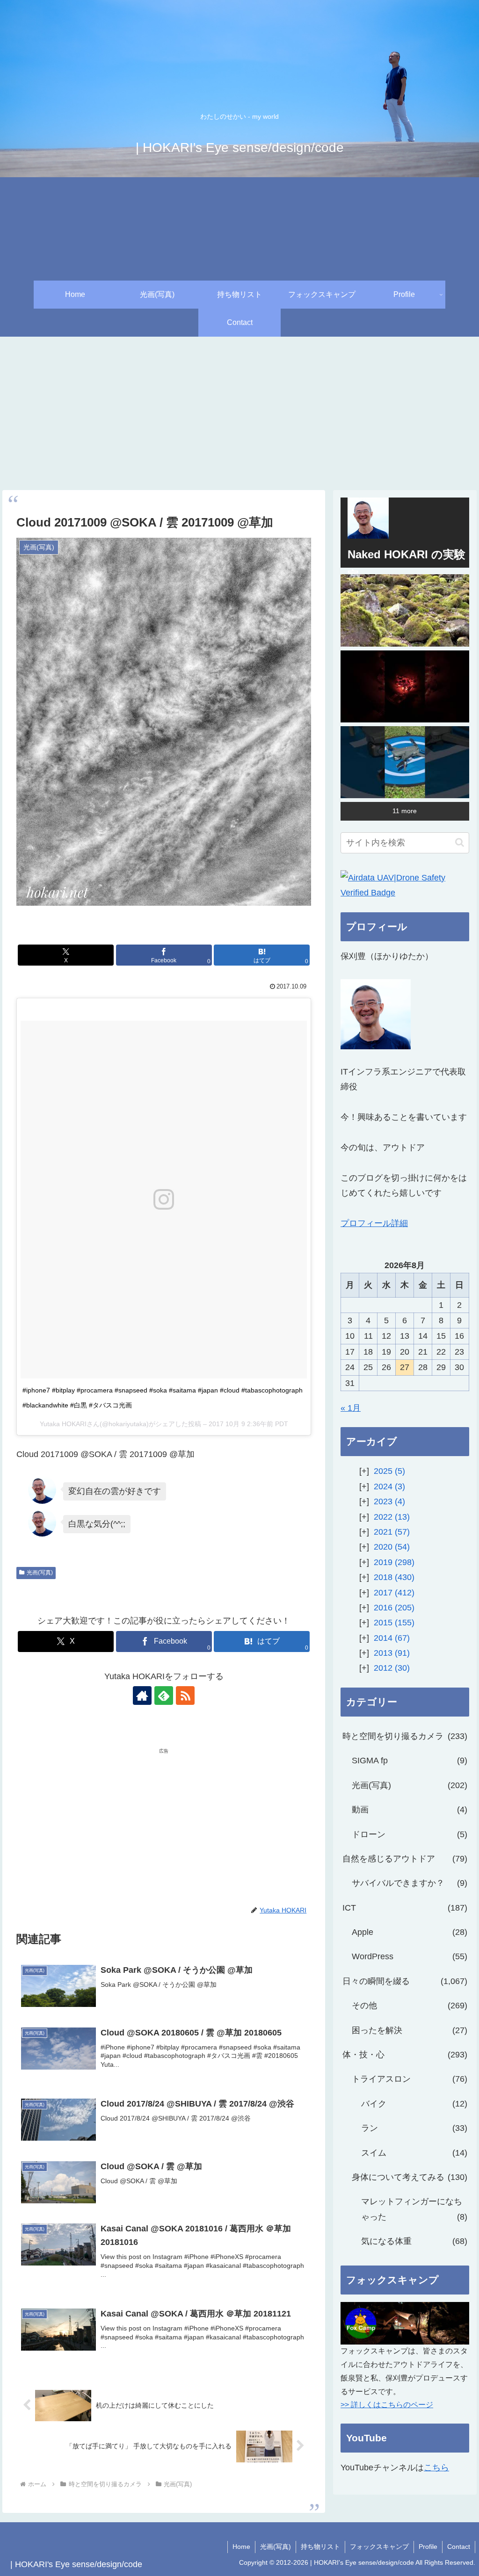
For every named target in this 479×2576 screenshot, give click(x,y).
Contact (459, 2547)
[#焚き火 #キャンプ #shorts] (405, 686)
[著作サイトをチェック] (142, 1696)
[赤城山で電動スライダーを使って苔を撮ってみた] (405, 610)
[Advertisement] (239, 413)
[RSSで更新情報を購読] (185, 1696)
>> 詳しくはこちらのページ (387, 2405)
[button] (460, 842)
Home (241, 2547)
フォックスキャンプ (379, 2547)
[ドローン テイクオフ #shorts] (405, 762)
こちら (436, 2468)
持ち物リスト (320, 2547)
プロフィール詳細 (374, 1223)
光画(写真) (40, 1573)
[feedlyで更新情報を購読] (164, 1696)
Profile (428, 2547)
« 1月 (351, 1408)
